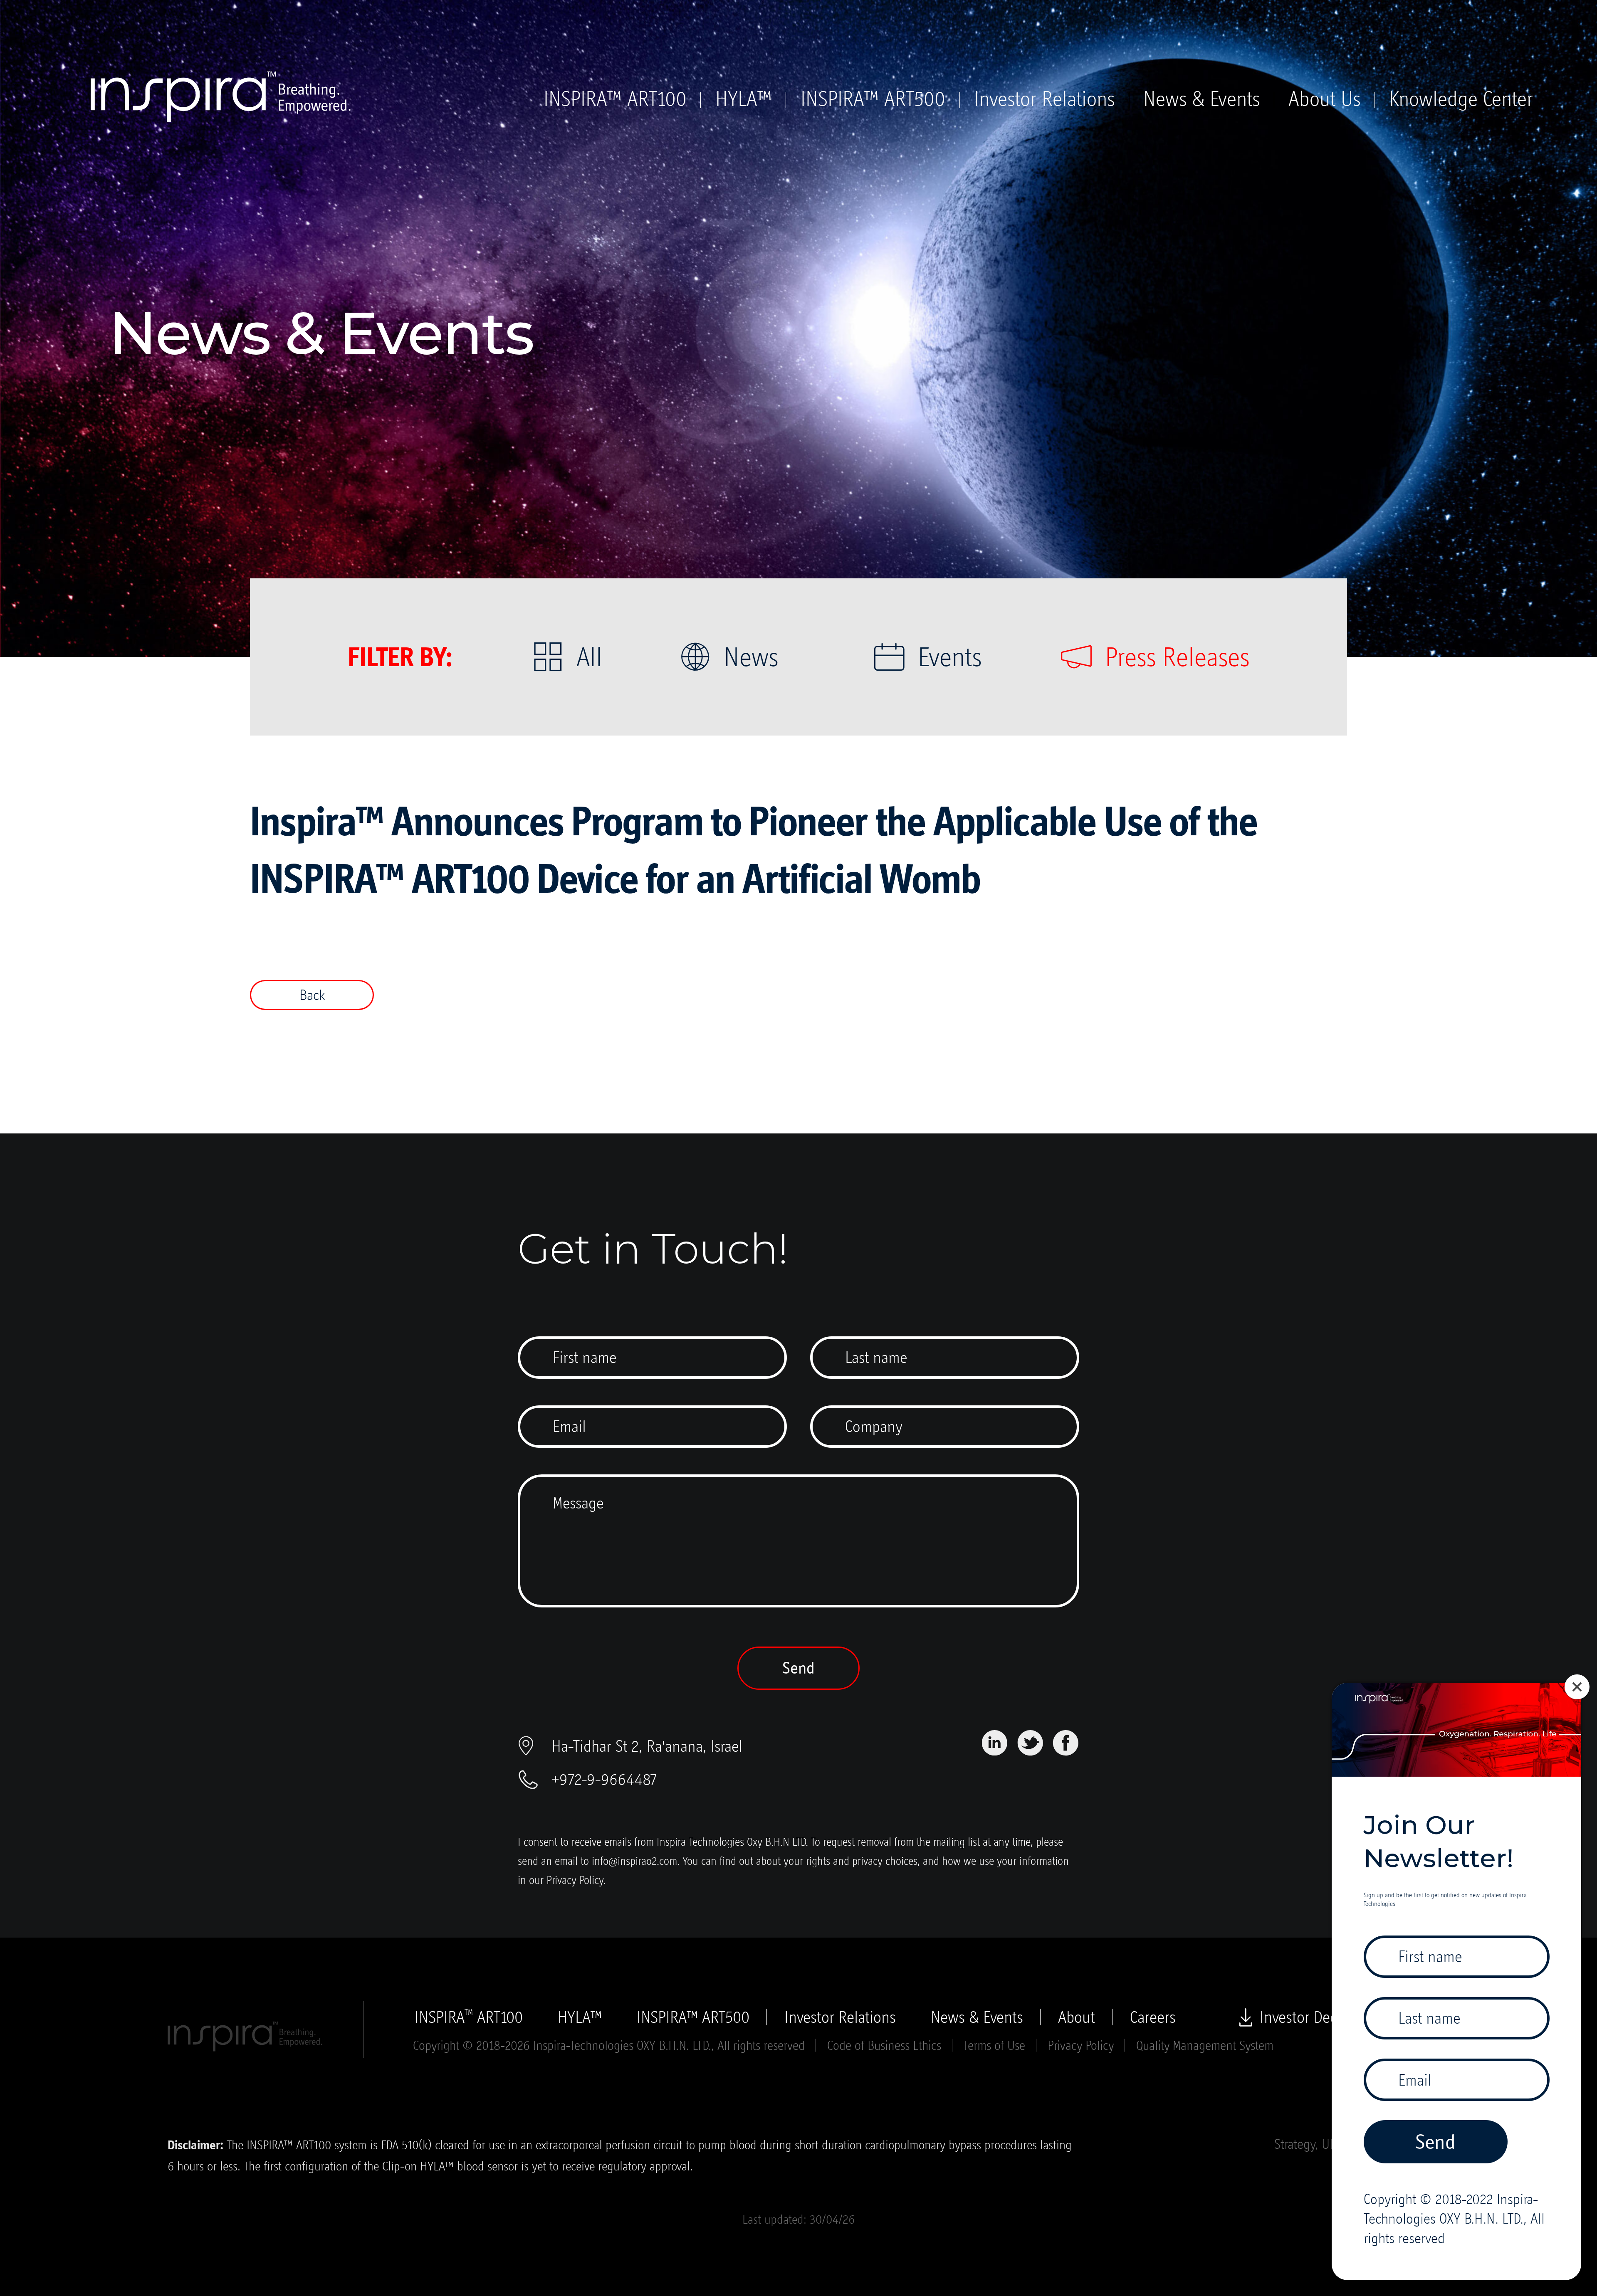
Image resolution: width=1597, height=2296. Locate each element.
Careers (1153, 2017)
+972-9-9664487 (604, 1779)
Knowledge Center (1461, 99)
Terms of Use (994, 2045)
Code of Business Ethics (884, 2045)
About (1077, 2017)
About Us (1324, 99)
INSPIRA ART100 (469, 2017)
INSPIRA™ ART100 (615, 99)
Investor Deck (1302, 2017)
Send (798, 1668)
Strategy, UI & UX (1318, 2144)
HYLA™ (744, 99)
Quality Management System (1205, 2045)
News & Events (1201, 99)
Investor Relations (1044, 99)
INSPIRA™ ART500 (873, 99)
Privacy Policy (575, 1880)
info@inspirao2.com (634, 1861)
